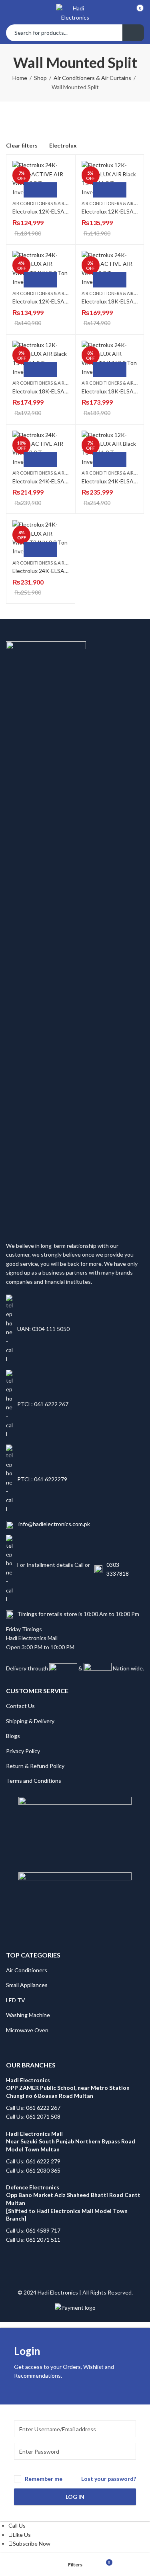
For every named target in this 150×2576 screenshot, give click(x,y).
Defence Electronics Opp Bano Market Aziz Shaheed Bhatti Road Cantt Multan (74, 2195)
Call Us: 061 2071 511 (33, 2240)
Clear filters (22, 145)
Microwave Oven (27, 2030)
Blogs (13, 1736)
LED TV (16, 2000)
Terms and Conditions (34, 1781)
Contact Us (20, 1706)
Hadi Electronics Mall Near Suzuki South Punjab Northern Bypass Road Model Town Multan (71, 2141)
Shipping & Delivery (30, 1721)
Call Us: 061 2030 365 (33, 2170)
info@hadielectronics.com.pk (54, 1524)
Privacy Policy (23, 1751)
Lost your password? (109, 2479)
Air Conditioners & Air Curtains (92, 78)
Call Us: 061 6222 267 (33, 2108)
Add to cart (32, 190)
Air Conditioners (27, 1970)
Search (133, 33)
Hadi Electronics (58, 2292)
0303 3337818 (118, 1569)
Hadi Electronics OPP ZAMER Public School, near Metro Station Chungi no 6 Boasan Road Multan (68, 2088)
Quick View (49, 190)
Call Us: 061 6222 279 (33, 2161)
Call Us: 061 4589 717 (33, 2230)
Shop (40, 78)
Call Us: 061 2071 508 (33, 2116)
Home (20, 78)
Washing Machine (28, 2015)
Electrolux (63, 145)
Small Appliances (27, 1985)
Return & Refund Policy (35, 1766)
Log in (75, 2497)
